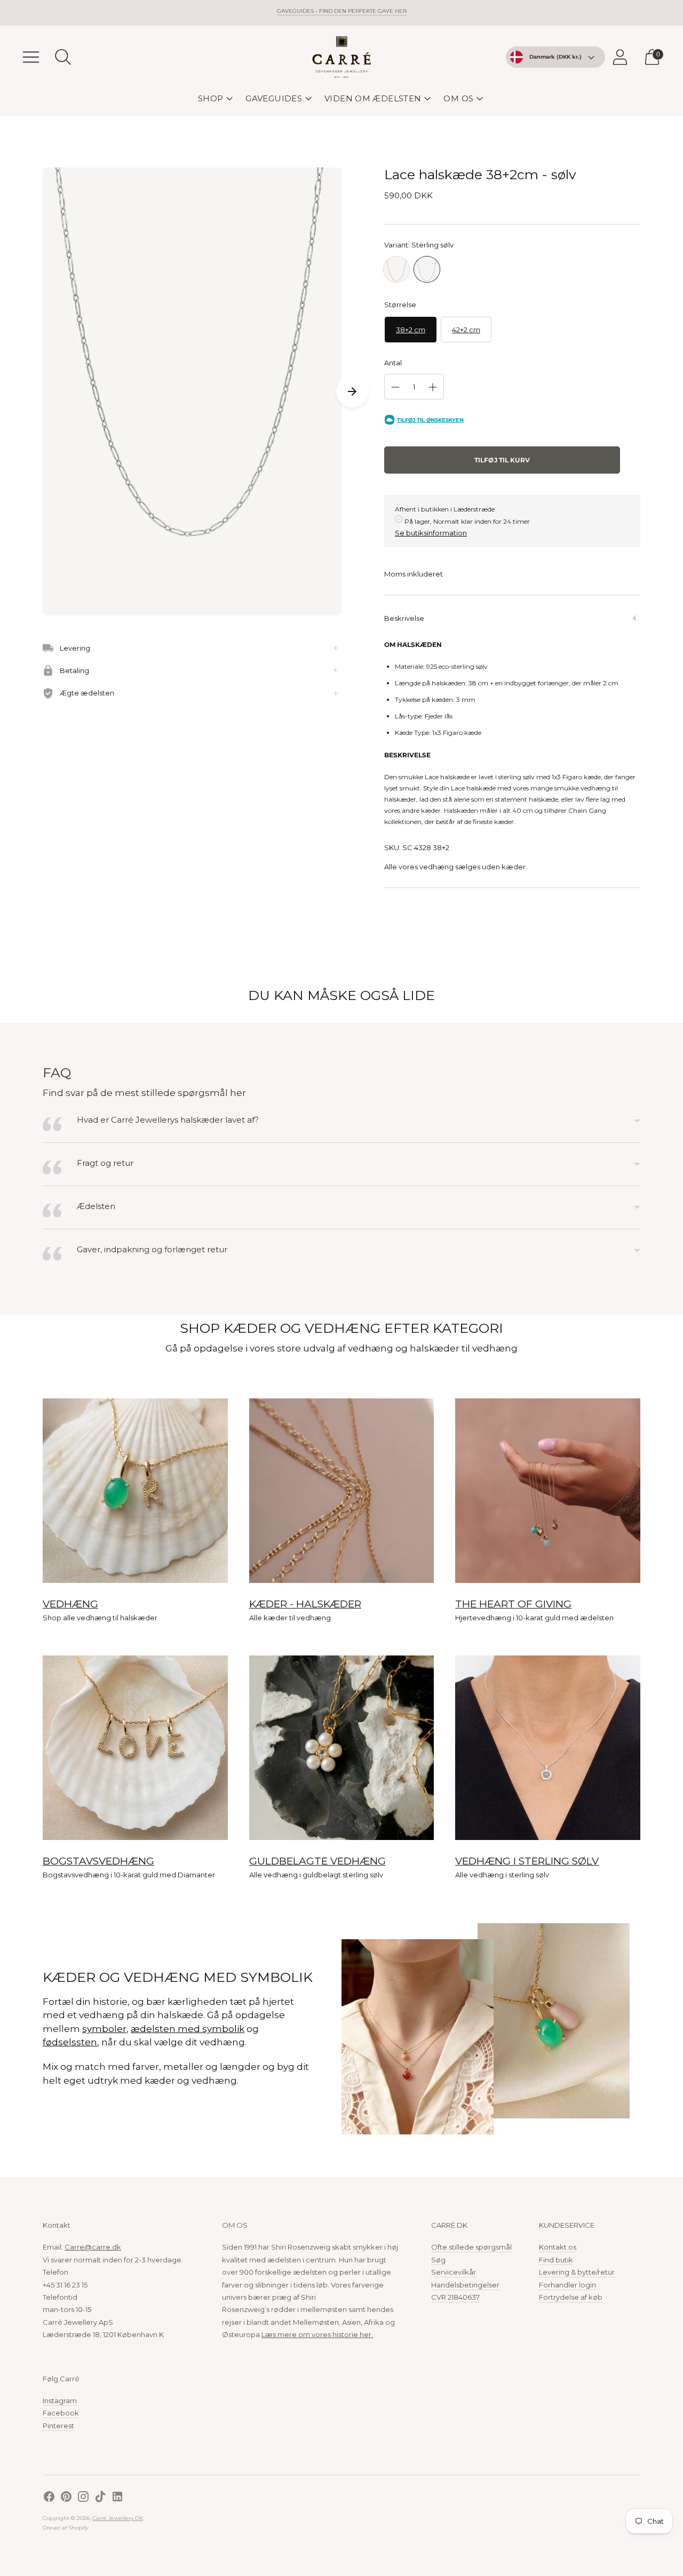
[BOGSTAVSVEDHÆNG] (135, 1748)
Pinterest (58, 2426)
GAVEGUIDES (274, 98)
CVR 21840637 (455, 2297)
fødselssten (70, 2042)
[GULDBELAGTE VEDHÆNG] (342, 1748)
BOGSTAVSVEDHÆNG (98, 1861)
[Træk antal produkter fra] (395, 387)
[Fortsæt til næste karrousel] (352, 391)
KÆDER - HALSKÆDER (305, 1604)
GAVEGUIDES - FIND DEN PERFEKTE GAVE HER (342, 11)
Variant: (419, 245)
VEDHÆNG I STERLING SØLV (527, 1861)
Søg (438, 2260)
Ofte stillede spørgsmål (471, 2247)
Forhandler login (567, 2285)
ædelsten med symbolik (188, 2029)
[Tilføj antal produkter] (433, 387)
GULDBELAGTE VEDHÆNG (317, 1861)
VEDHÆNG (70, 1604)
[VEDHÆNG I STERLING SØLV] (548, 1748)
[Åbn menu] (31, 57)
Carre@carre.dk (93, 2247)
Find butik (556, 2260)
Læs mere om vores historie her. (317, 2334)
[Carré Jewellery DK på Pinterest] (66, 2498)
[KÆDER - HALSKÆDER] (342, 1491)
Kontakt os (558, 2247)
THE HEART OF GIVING (513, 1604)
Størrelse (400, 305)
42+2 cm (466, 330)
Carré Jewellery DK (118, 2518)
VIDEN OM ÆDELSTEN (373, 98)
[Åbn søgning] (63, 57)
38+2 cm (411, 330)
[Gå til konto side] (620, 57)
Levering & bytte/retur (577, 2272)
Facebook (61, 2413)
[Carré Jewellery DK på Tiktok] (100, 2498)
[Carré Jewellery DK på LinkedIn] (117, 2498)
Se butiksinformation (431, 533)
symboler (104, 2029)
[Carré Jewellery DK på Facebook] (49, 2498)
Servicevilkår (454, 2272)
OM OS (458, 98)
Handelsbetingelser (465, 2285)
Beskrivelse (404, 618)
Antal (393, 363)
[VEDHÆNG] (135, 1491)
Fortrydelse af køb (571, 2297)
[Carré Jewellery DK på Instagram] (83, 2498)
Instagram (60, 2401)
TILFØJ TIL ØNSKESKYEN (430, 420)
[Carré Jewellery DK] (341, 57)
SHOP (211, 98)
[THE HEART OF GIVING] (548, 1491)
